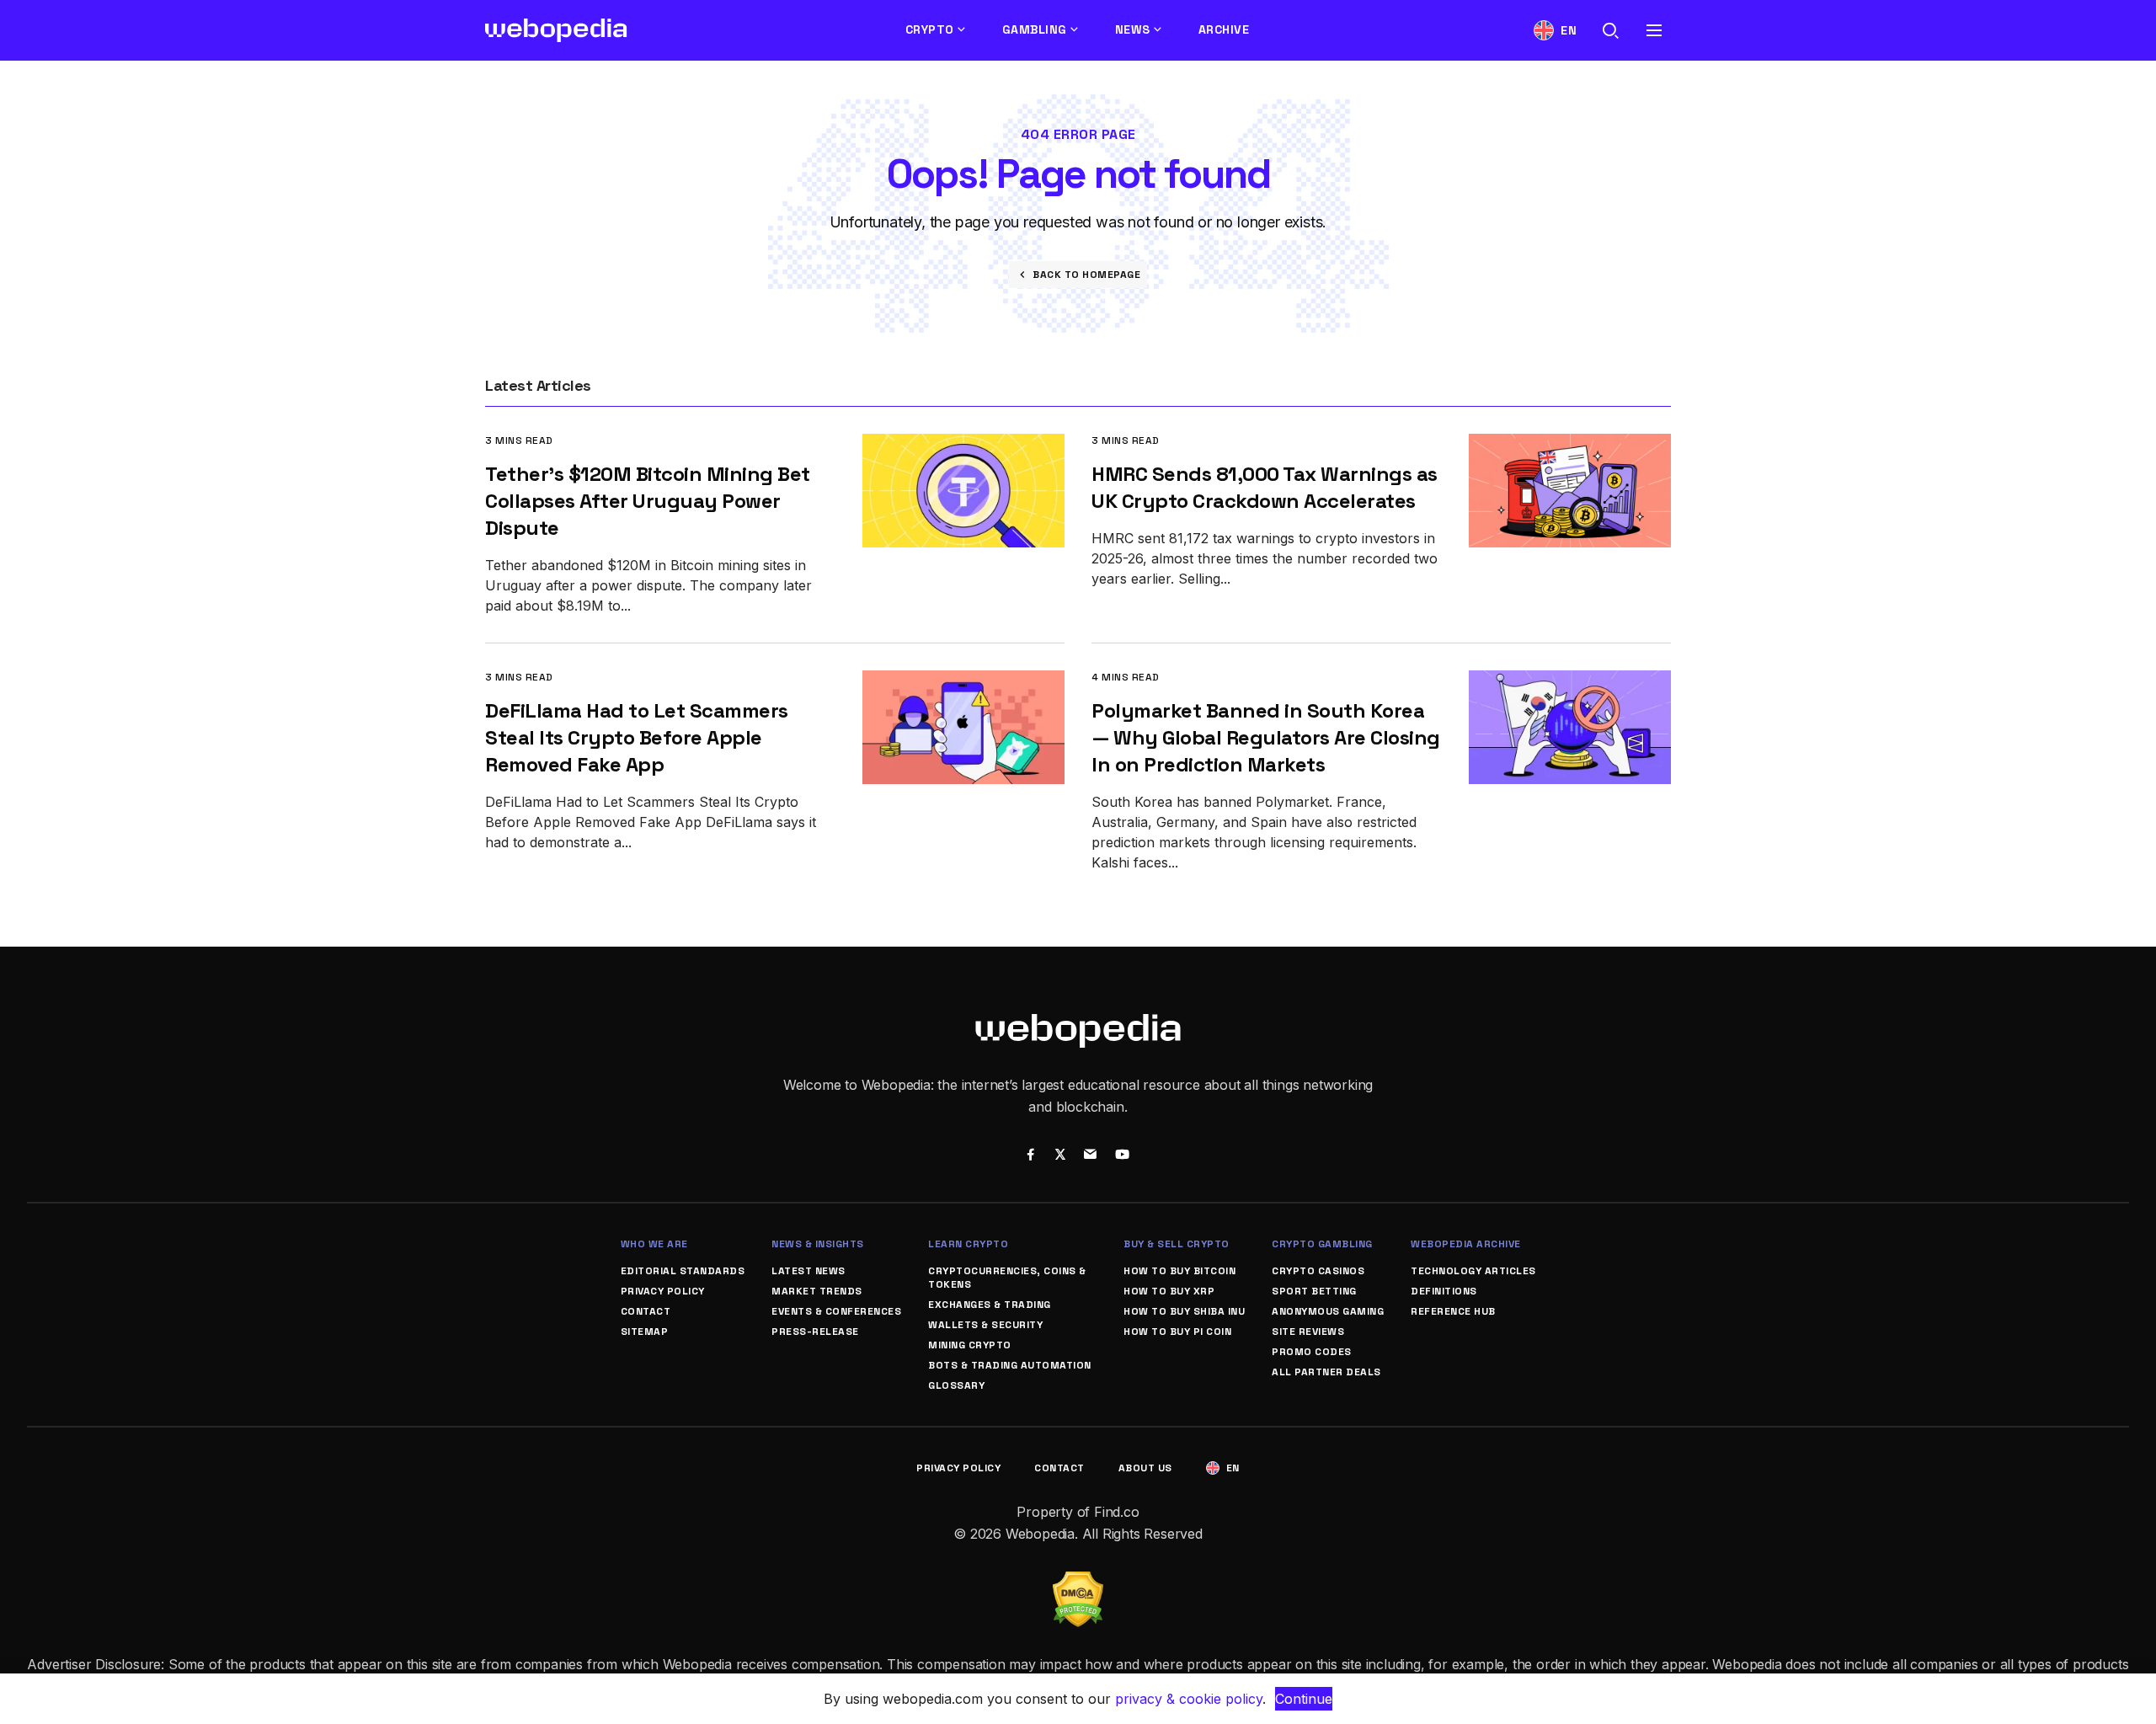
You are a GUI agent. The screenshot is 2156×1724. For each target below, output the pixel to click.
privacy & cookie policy (1189, 1699)
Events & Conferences (836, 1311)
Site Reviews (1308, 1332)
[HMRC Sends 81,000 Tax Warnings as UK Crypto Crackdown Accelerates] (1570, 445)
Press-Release (815, 1332)
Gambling (1035, 29)
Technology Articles (1473, 1271)
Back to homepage (1086, 275)
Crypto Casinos (1318, 1271)
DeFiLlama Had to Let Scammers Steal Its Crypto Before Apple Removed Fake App (637, 737)
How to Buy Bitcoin (1179, 1271)
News (1133, 29)
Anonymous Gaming (1328, 1311)
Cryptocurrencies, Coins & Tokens (1007, 1278)
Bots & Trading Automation (1010, 1365)
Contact (646, 1311)
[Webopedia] (556, 30)
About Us (1145, 1468)
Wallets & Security (985, 1325)
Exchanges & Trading (990, 1305)
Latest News (808, 1271)
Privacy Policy (663, 1291)
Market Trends (817, 1291)
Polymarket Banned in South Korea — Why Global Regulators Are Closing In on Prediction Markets (1266, 737)
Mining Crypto (970, 1345)
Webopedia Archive (1466, 1244)
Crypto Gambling (1322, 1244)
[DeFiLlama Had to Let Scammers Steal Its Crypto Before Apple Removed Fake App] (963, 682)
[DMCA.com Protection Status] (1078, 1582)
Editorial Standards (683, 1271)
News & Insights (818, 1244)
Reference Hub (1453, 1311)
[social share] (1030, 1156)
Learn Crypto (968, 1244)
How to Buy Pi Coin (1177, 1332)
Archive (1224, 29)
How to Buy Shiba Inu (1184, 1311)
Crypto (930, 29)
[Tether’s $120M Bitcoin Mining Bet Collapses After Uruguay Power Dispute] (963, 445)
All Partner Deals (1326, 1372)
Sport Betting (1314, 1291)
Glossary (956, 1385)
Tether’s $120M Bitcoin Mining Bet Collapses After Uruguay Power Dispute (648, 501)
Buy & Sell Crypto (1177, 1244)
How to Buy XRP (1169, 1291)
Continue (1304, 1699)
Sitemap (645, 1332)
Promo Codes (1312, 1352)
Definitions (1444, 1291)
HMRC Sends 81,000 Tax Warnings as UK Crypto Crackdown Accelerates (1265, 487)
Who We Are (654, 1244)
